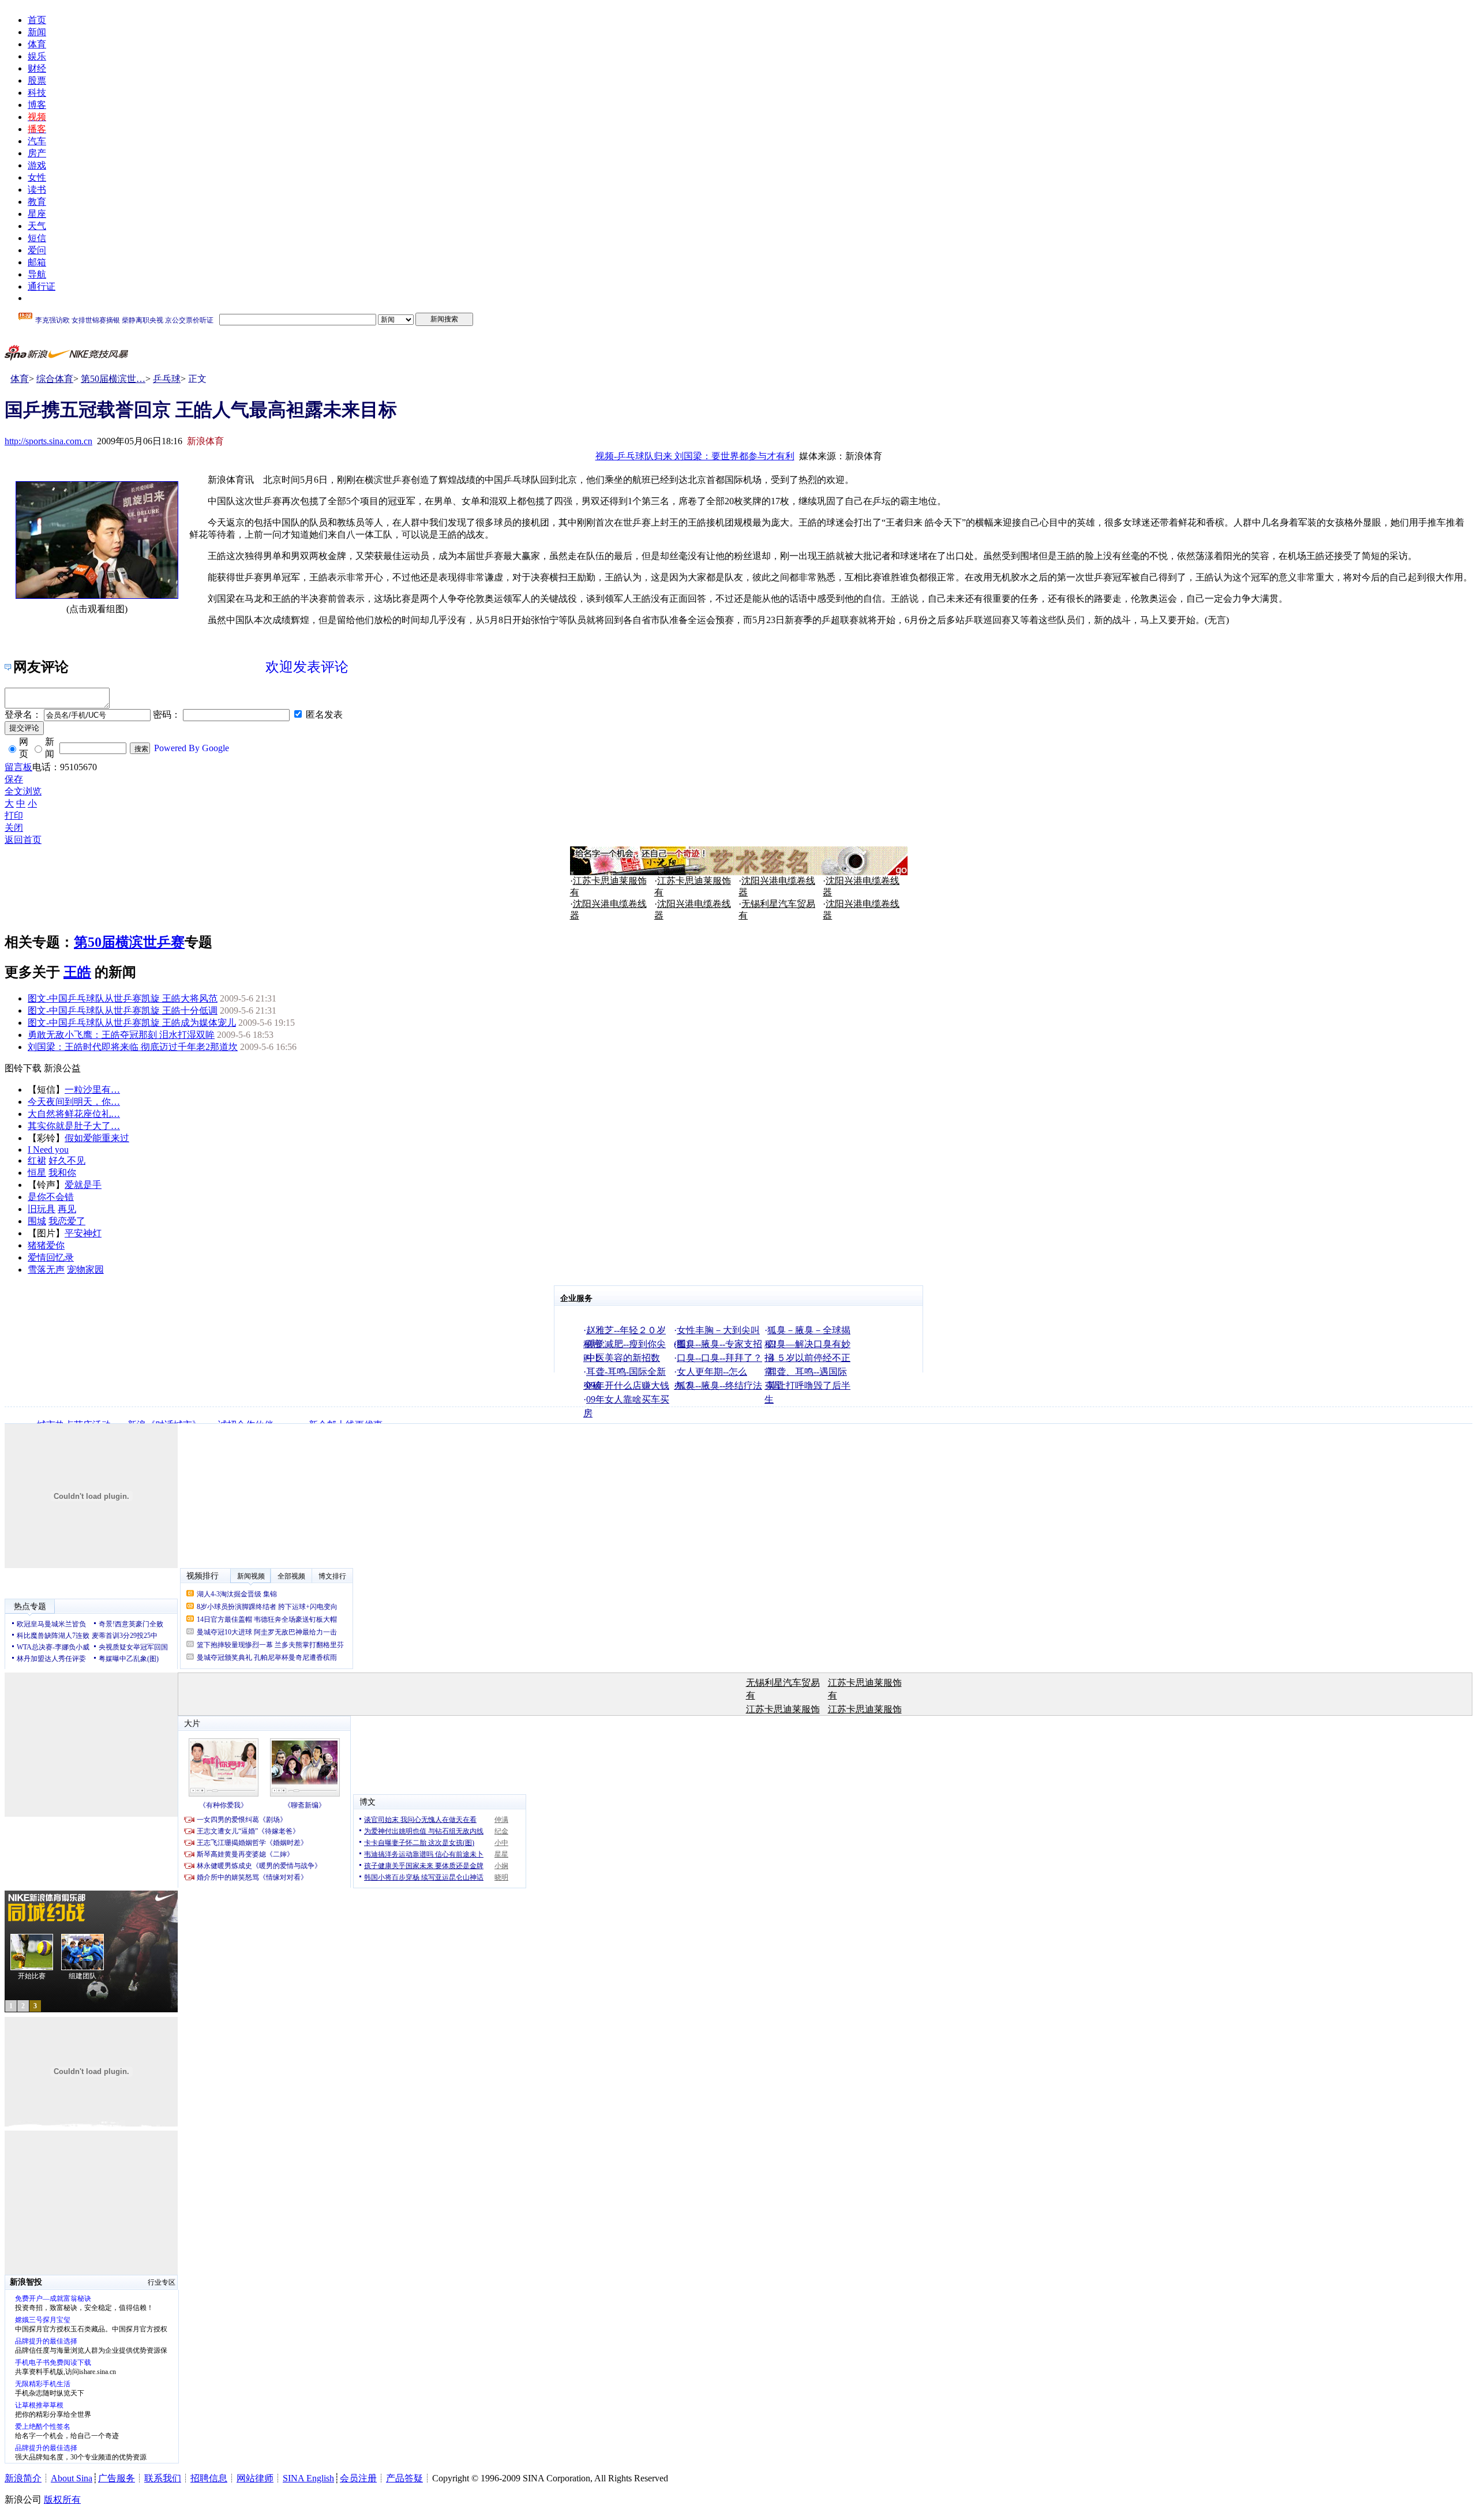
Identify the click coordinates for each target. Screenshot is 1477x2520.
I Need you (48, 1150)
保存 (14, 779)
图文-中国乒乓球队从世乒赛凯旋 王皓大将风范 (123, 998)
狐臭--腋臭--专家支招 (719, 1344)
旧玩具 (42, 1209)
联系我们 (163, 2478)
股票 (37, 80)
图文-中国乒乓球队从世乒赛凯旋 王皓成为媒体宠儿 (132, 1023)
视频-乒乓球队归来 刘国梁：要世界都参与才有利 (695, 456)
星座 (37, 214)
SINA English (308, 2478)
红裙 (37, 1160)
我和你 (62, 1173)
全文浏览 (23, 791)
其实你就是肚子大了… (74, 1126)
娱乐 (37, 56)
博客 (37, 105)
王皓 (77, 972)
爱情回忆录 (51, 1257)
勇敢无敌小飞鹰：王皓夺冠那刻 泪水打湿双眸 (121, 1035)
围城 (37, 1221)
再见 (67, 1209)
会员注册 (358, 2478)
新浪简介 (23, 2478)
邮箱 (37, 262)
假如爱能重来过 (97, 1138)
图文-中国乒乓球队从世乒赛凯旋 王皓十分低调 (123, 1010)
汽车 (37, 141)
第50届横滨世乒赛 (129, 942)
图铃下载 (23, 1068)
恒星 (37, 1173)
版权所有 (62, 2500)
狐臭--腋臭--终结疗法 (719, 1385)
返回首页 (23, 840)
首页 (37, 20)
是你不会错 (51, 1197)
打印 (14, 815)
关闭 (14, 828)
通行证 (42, 286)
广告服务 (117, 2478)
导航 (37, 274)
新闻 (37, 32)
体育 (37, 44)
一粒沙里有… (92, 1090)
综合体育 (55, 379)
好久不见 (67, 1160)
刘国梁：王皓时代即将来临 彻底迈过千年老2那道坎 (133, 1047)
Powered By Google (192, 748)
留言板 (18, 767)
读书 (37, 190)
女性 (37, 177)
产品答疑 (404, 2478)
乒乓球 (167, 379)
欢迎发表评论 (307, 667)
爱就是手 (83, 1185)
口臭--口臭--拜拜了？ (719, 1358)
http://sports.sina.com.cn (48, 441)
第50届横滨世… (113, 379)
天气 (37, 226)
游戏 (37, 165)
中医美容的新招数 (623, 1358)
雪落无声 (46, 1270)
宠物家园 (85, 1270)
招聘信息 (209, 2478)
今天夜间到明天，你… (74, 1102)
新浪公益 (62, 1068)
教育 (37, 202)
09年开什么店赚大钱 (628, 1385)
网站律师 (255, 2478)
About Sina (72, 2478)
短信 (37, 238)
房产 (37, 153)
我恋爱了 (67, 1221)
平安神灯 (83, 1233)
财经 (37, 68)
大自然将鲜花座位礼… (74, 1114)
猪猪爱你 (46, 1245)
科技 (37, 93)
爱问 (37, 250)
